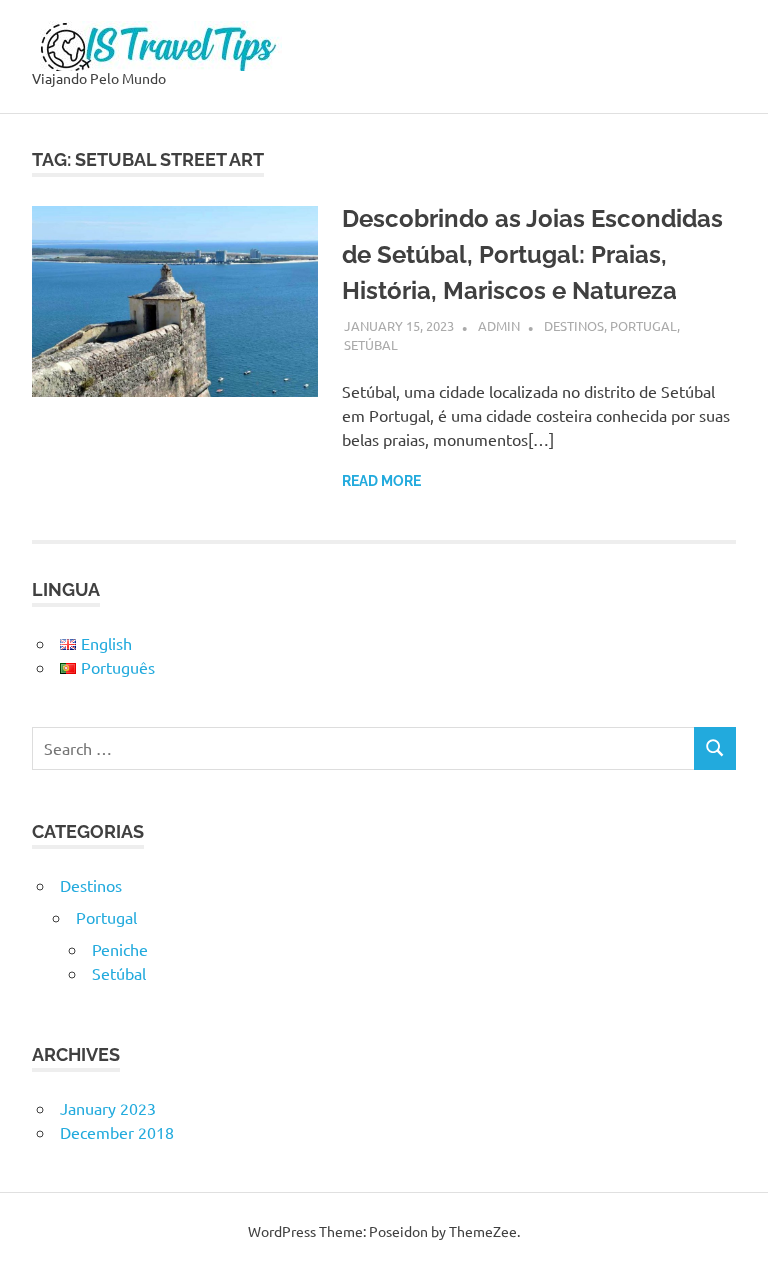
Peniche (120, 949)
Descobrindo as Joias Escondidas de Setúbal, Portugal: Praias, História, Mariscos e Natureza (532, 254)
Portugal (643, 325)
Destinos (574, 325)
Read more (381, 481)
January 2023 (108, 1108)
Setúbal (371, 344)
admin (499, 325)
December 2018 (117, 1132)
